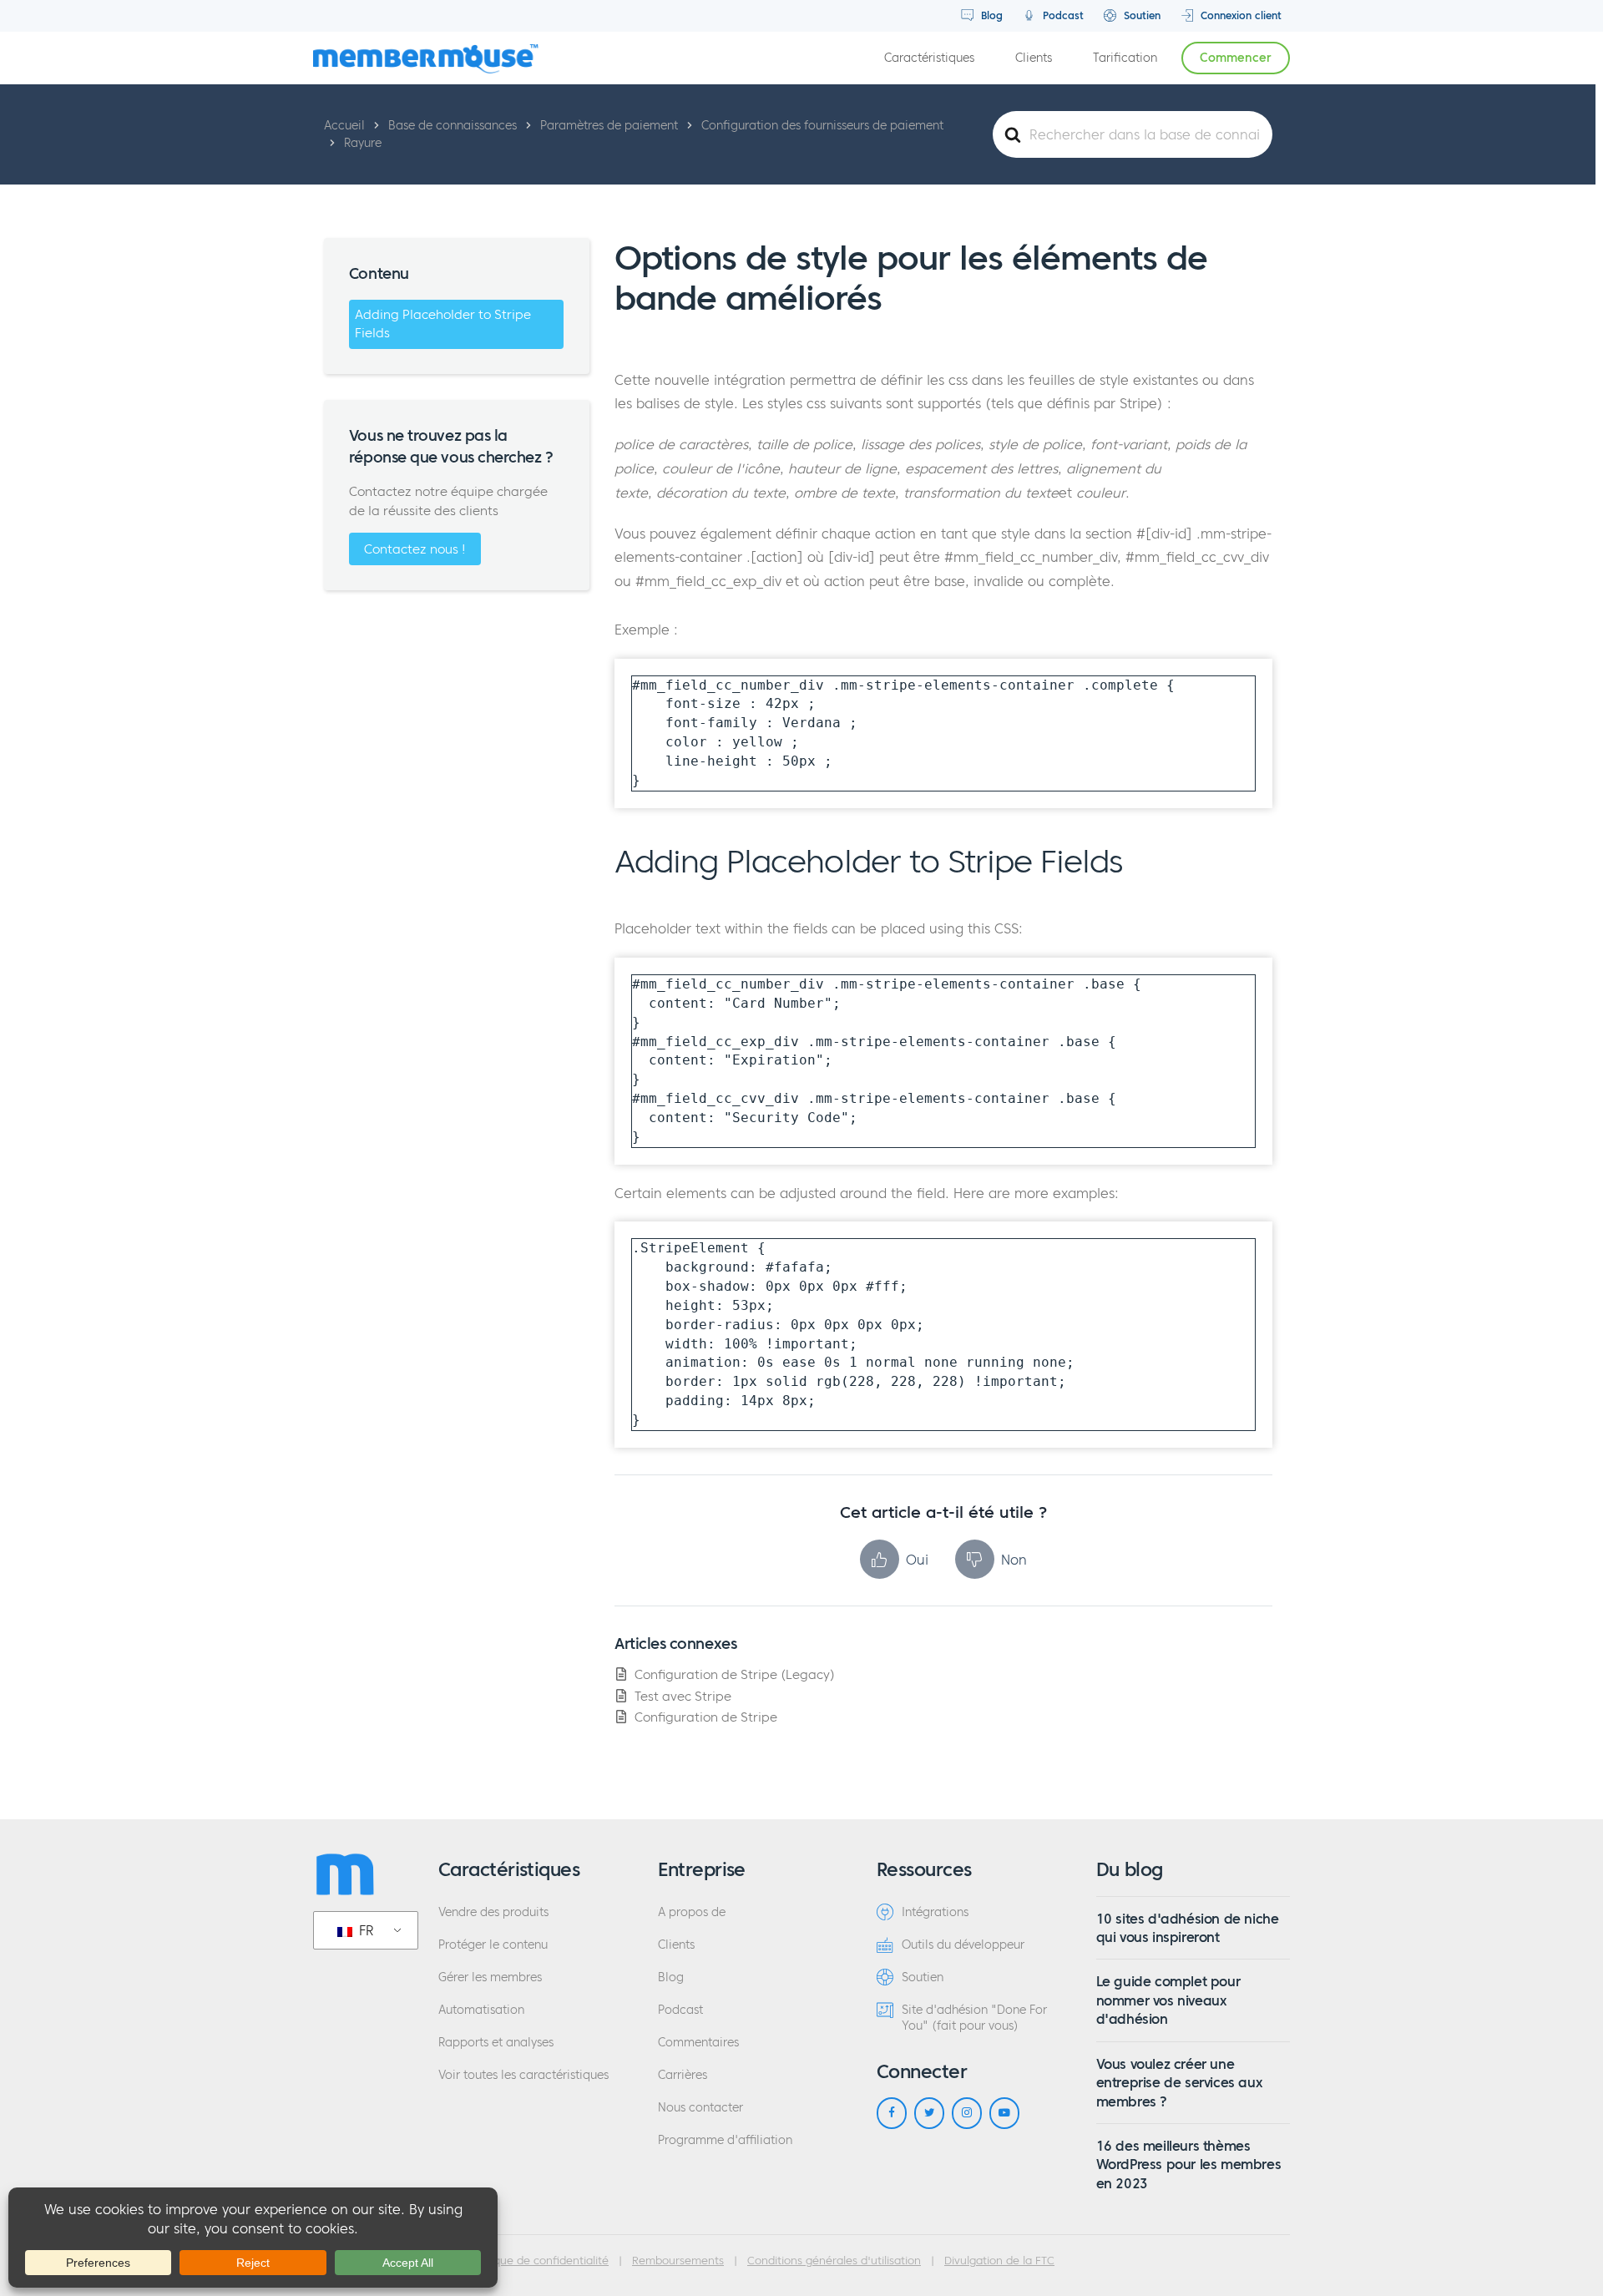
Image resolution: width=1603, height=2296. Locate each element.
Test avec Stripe (683, 1696)
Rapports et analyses (496, 2043)
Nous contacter (700, 2108)
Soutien (1140, 15)
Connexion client (1239, 15)
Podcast (1062, 15)
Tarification (1125, 58)
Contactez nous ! (415, 549)
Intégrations (935, 1912)
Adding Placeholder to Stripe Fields (443, 324)
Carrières (683, 2075)
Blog (990, 15)
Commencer (1236, 58)
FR (364, 1930)
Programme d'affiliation (725, 2140)
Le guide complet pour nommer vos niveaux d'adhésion (1168, 2000)
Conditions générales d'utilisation (834, 2261)
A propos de (692, 1912)
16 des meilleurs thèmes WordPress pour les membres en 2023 (1189, 2165)
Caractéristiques (929, 58)
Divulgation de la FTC (999, 2261)
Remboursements (678, 2261)
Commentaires (698, 2043)
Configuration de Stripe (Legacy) (735, 1674)
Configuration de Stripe (706, 1717)
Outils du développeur (963, 1945)
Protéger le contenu (493, 1945)
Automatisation (481, 2010)
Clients (1034, 58)
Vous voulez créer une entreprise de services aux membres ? (1179, 2083)
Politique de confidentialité (539, 2261)
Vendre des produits (493, 1912)
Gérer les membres (490, 1977)
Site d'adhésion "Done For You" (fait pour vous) (974, 2018)
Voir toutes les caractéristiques (523, 2075)
